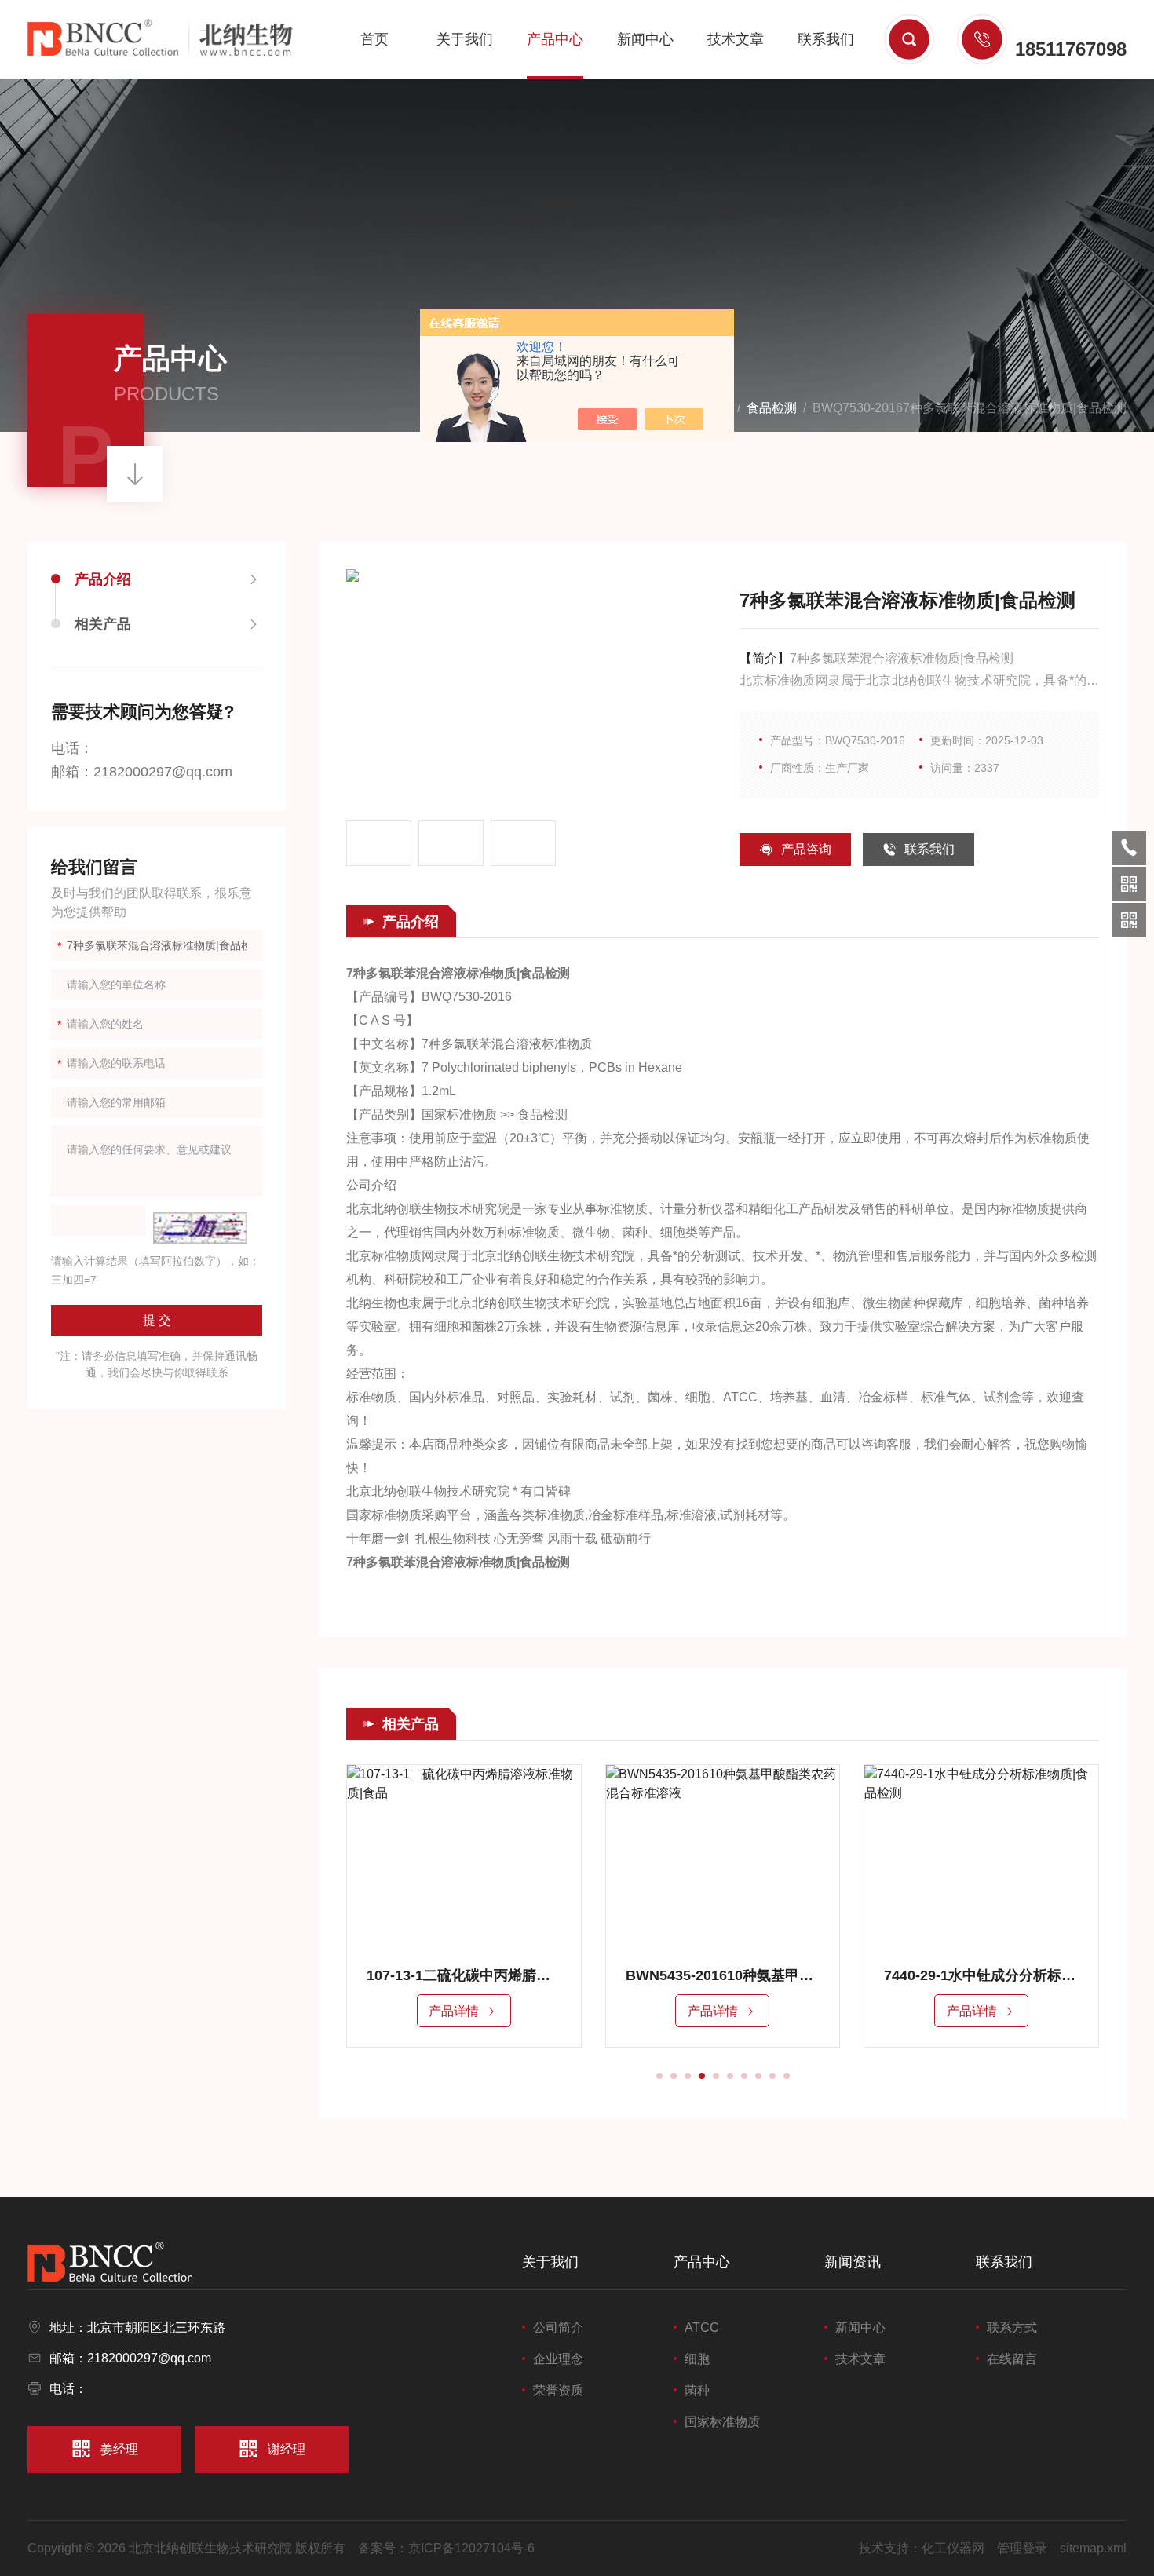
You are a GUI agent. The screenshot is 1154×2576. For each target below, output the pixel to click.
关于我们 (465, 39)
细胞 (697, 2359)
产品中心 (555, 39)
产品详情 (454, 2011)
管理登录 (1022, 2548)
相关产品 (103, 624)
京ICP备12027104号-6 (471, 2548)
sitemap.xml (1093, 2548)
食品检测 (772, 408)
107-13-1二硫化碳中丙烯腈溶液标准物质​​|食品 (464, 1975)
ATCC (702, 2328)
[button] (659, 2076)
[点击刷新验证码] (200, 1228)
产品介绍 (103, 579)
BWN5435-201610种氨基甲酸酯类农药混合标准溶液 (723, 1975)
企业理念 (558, 2359)
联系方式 (1012, 2328)
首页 (374, 39)
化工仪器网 (953, 2548)
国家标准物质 (722, 2422)
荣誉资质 (558, 2390)
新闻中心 (645, 39)
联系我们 (826, 39)
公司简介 (558, 2328)
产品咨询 (806, 849)
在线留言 (1012, 2359)
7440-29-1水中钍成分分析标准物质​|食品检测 (981, 1975)
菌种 (697, 2390)
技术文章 (736, 39)
